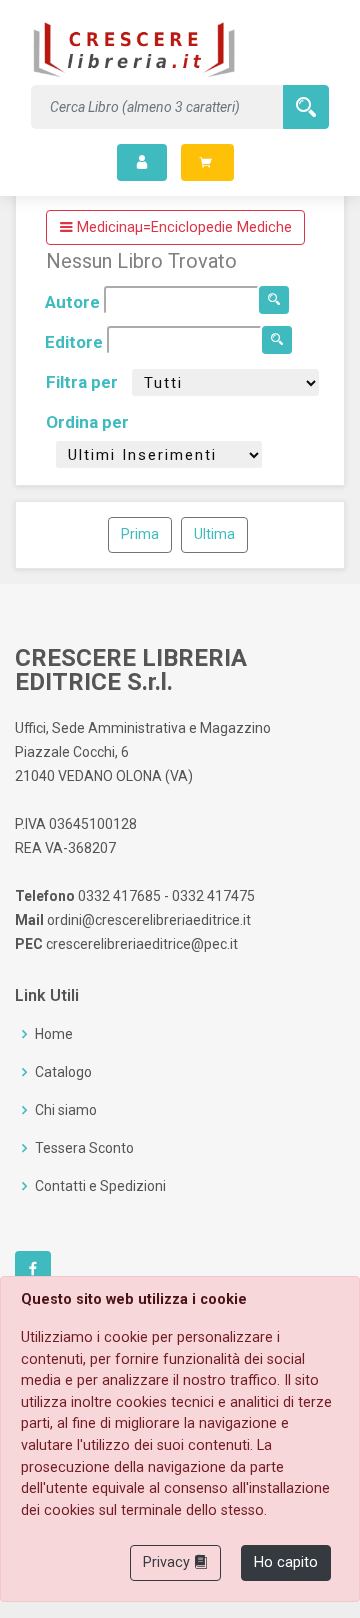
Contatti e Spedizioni (100, 1186)
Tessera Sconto (84, 1148)
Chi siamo (66, 1110)
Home (54, 1034)
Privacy (168, 1562)
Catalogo (63, 1072)
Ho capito (286, 1562)
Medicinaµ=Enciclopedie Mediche (182, 227)
